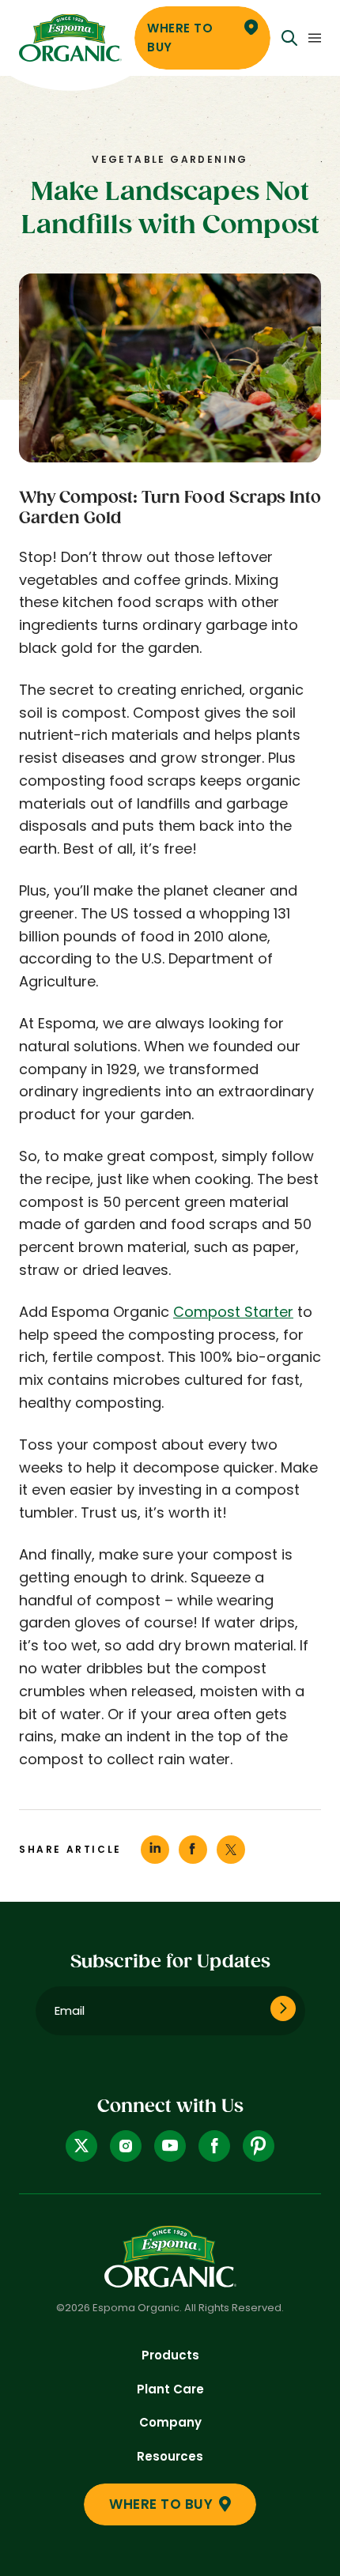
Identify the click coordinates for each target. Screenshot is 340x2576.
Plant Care (170, 2389)
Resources (170, 2456)
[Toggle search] (289, 38)
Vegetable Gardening (170, 159)
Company (170, 2422)
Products (170, 2355)
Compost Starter (233, 1312)
